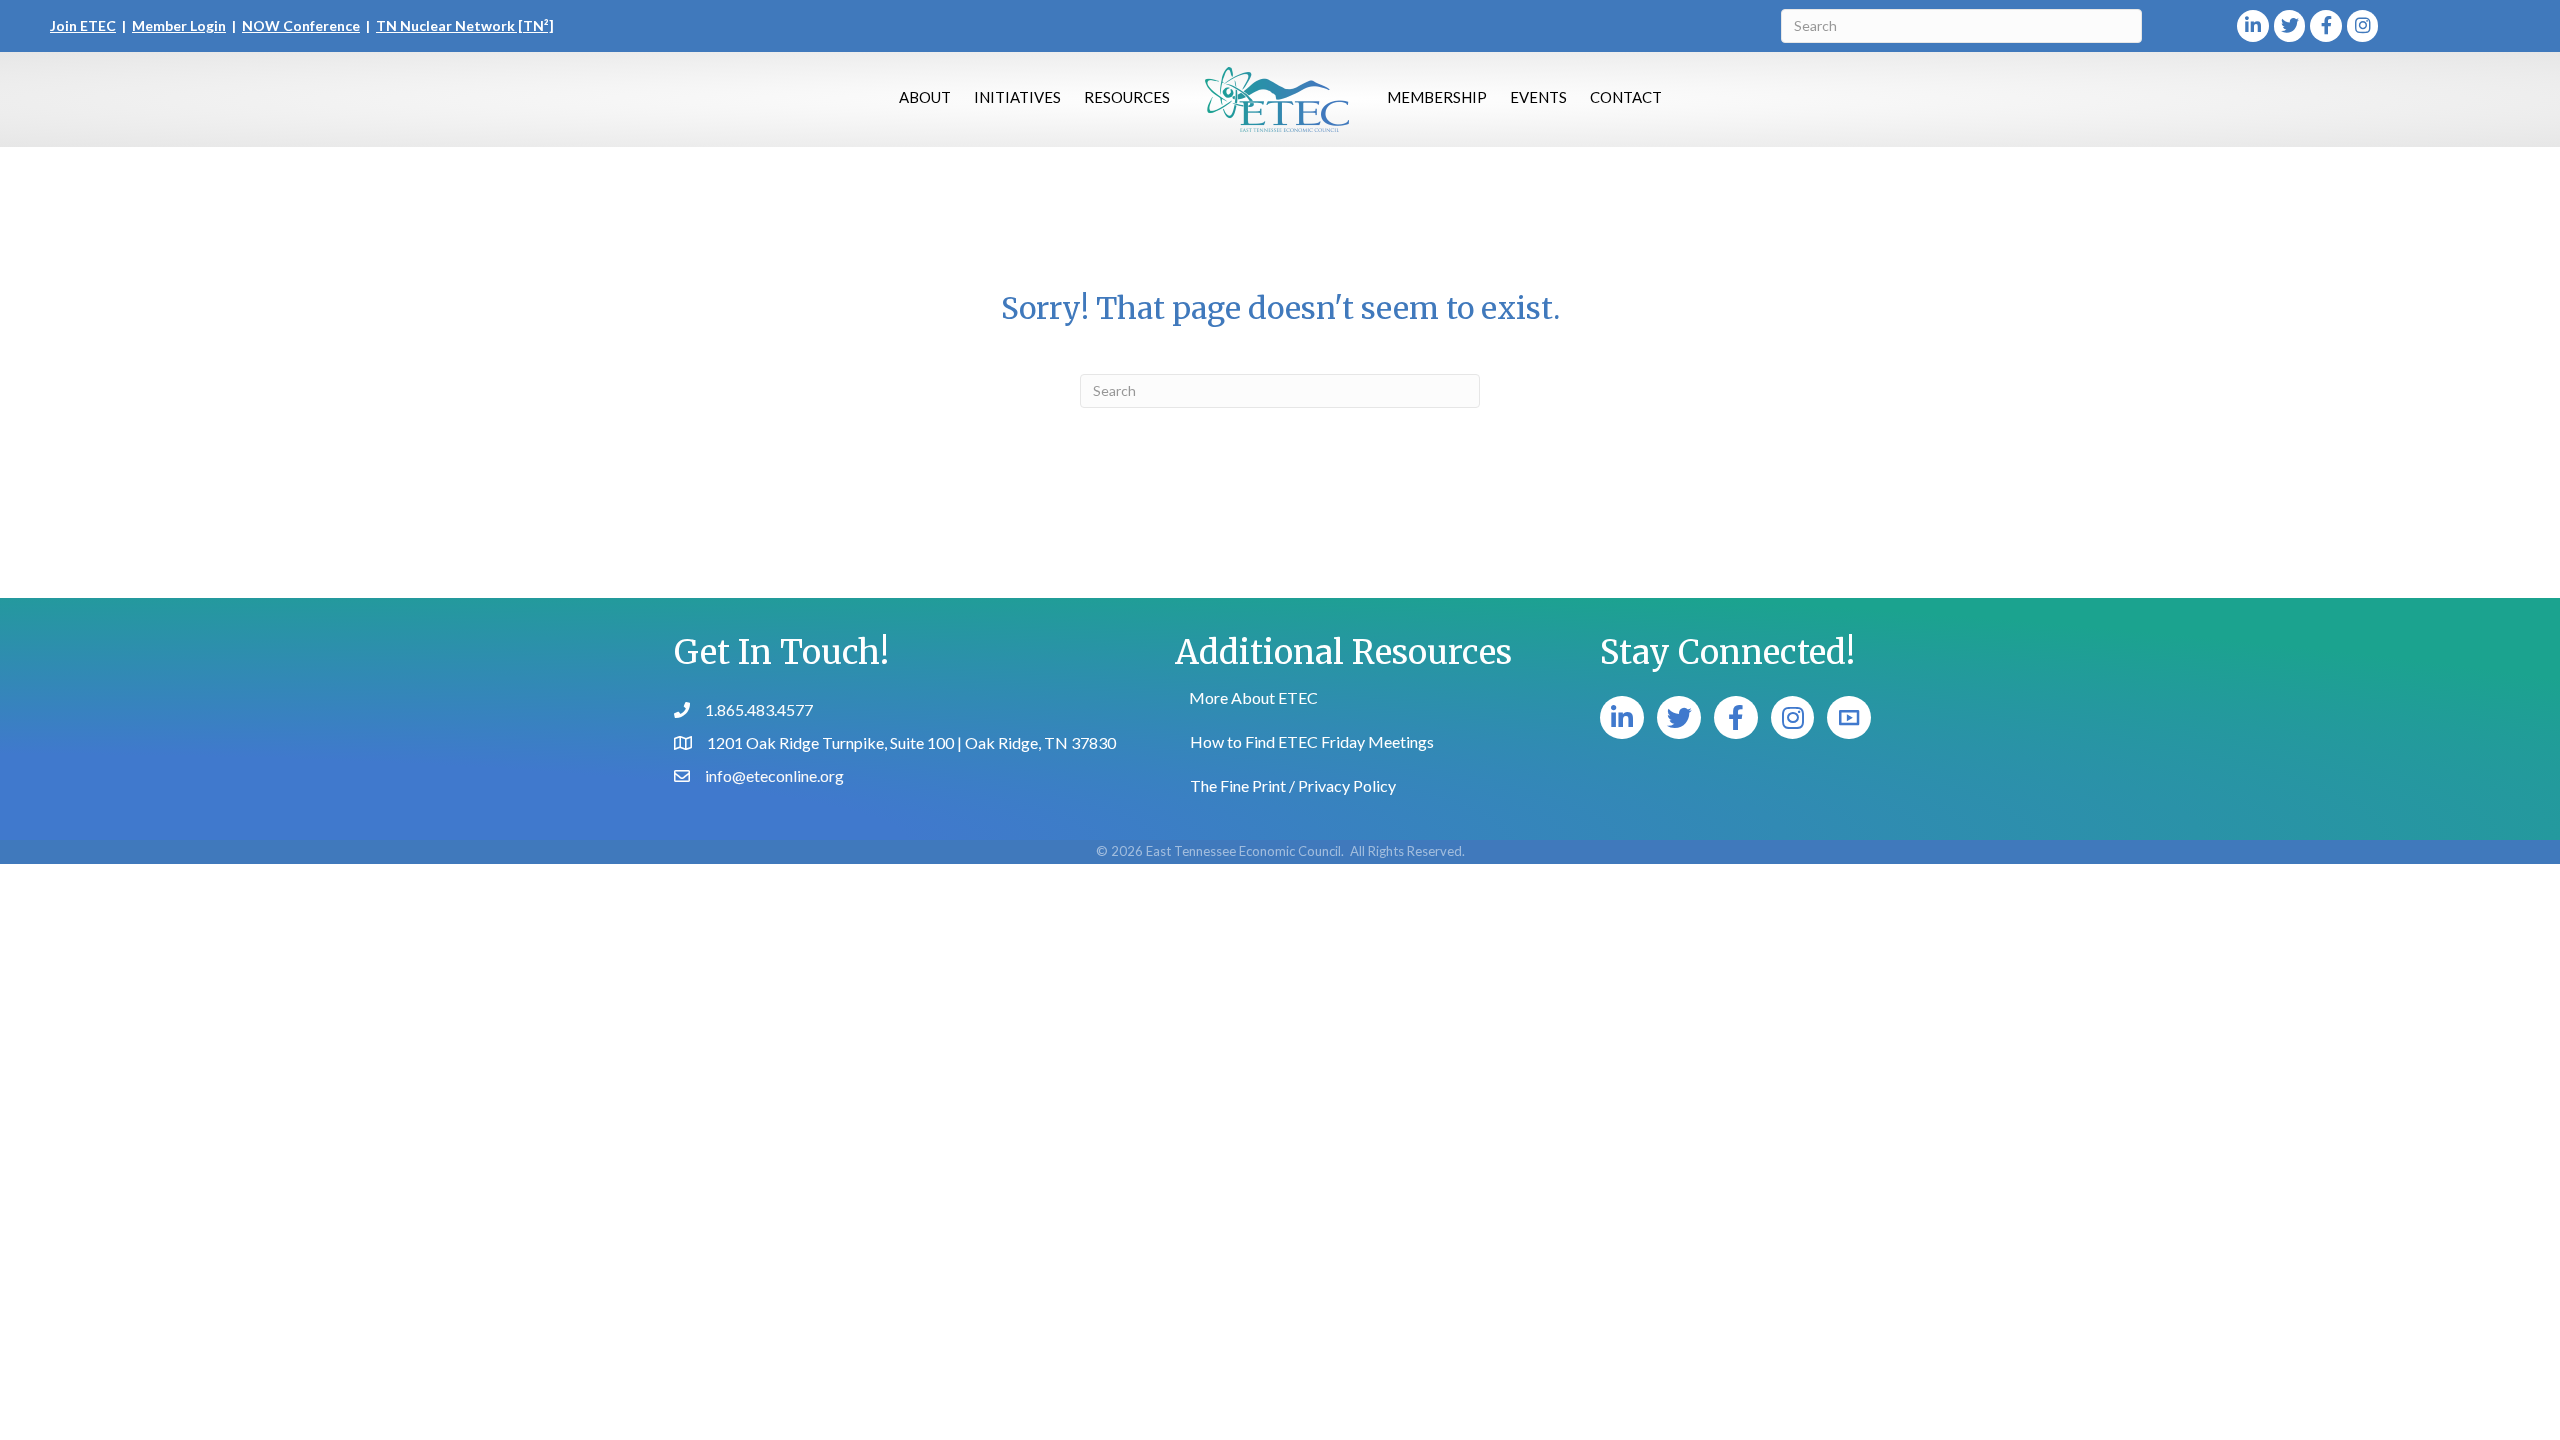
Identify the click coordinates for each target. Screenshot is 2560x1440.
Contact (1626, 97)
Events (1538, 97)
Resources (1127, 97)
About (925, 97)
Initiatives (1017, 97)
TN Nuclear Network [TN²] (465, 25)
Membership (1437, 97)
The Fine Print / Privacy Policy (1293, 785)
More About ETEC (1253, 697)
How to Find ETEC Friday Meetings (1312, 741)
